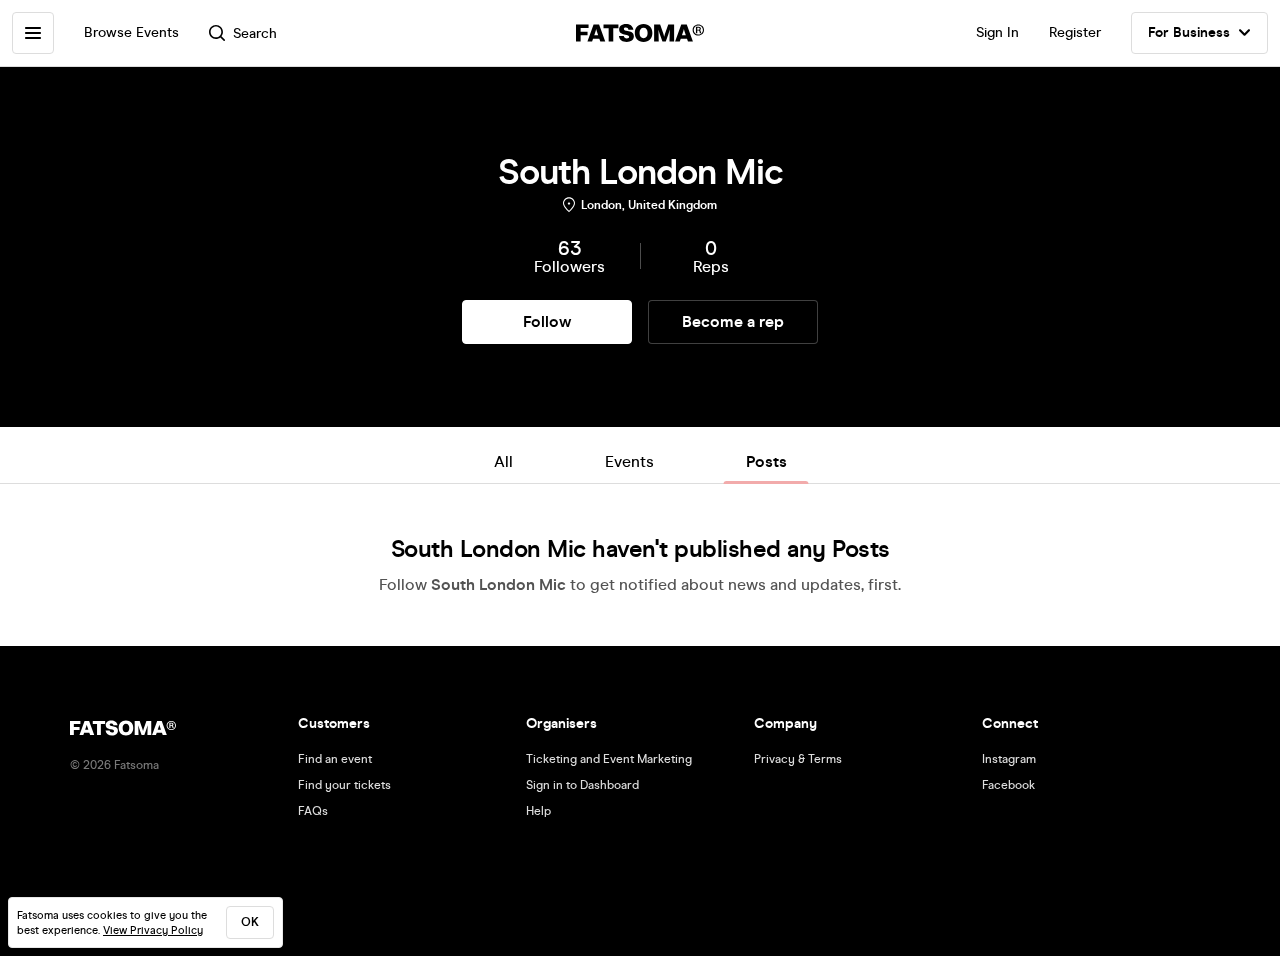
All (503, 461)
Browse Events (131, 32)
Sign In (997, 32)
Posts (766, 461)
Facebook (1008, 785)
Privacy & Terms (798, 759)
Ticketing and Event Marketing (609, 759)
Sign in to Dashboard (582, 785)
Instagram (1009, 759)
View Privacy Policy (153, 930)
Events (629, 461)
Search (255, 33)
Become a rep (733, 321)
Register (1075, 32)
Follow (547, 321)
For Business (1189, 32)
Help (538, 811)
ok (250, 922)
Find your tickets (344, 785)
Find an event (335, 759)
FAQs (313, 811)
